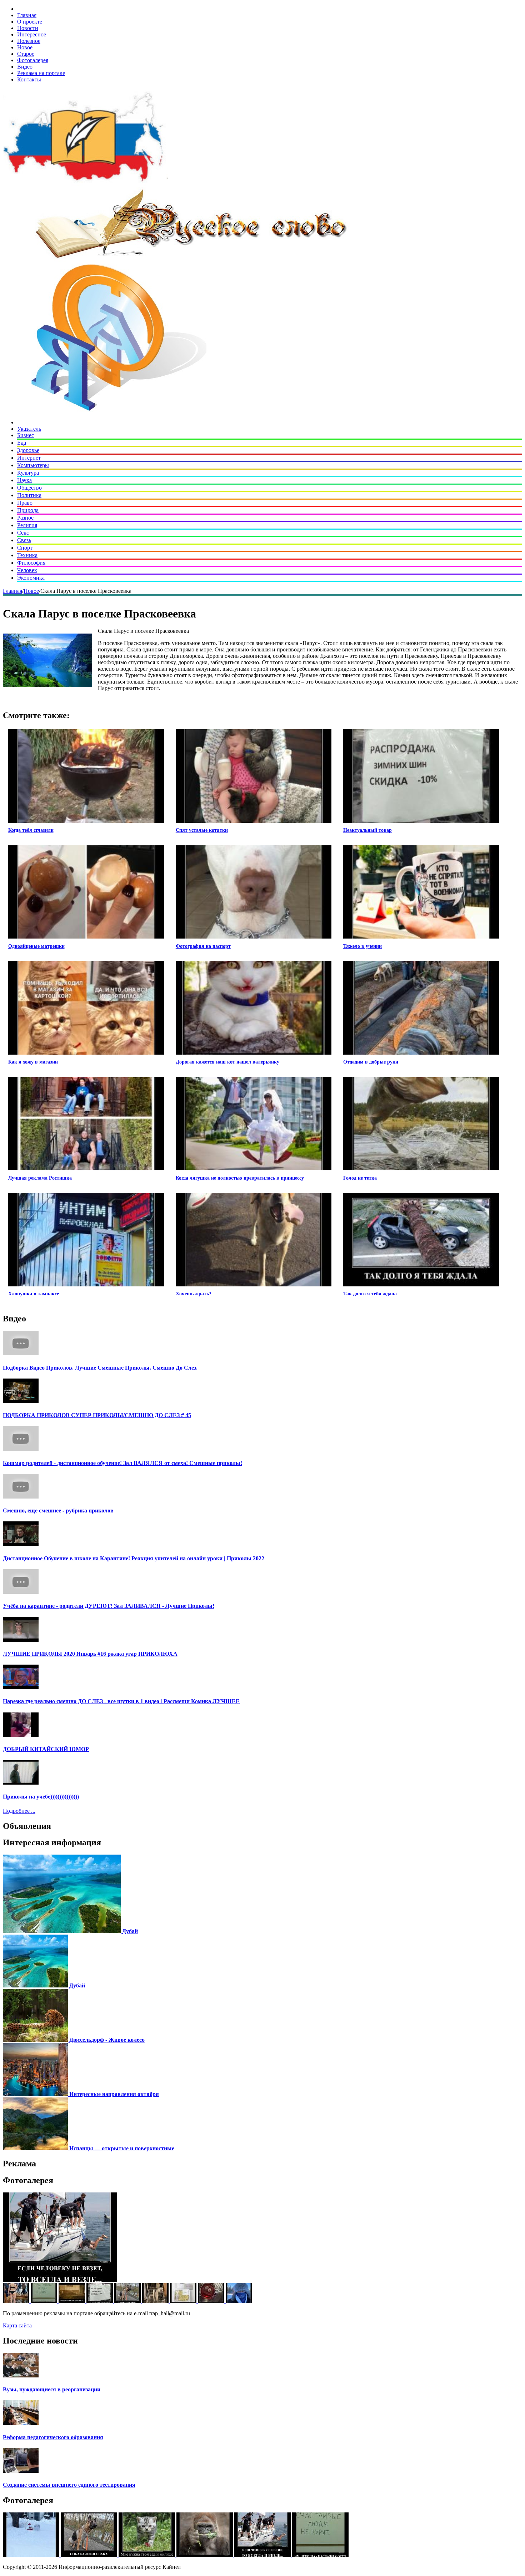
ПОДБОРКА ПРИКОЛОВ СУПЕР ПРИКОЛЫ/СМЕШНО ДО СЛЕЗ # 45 (97, 1415)
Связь (24, 540)
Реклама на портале (41, 73)
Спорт (25, 548)
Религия (27, 525)
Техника (27, 555)
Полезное (29, 41)
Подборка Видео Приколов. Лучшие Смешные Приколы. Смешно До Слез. (100, 1368)
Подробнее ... (19, 1811)
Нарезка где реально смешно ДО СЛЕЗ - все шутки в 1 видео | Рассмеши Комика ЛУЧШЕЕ (121, 1701)
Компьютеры (33, 465)
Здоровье (28, 450)
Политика (29, 495)
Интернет (29, 458)
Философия (31, 563)
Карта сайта (17, 2325)
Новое (25, 47)
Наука (24, 480)
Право (25, 503)
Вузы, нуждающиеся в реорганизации (52, 2389)
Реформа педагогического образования (53, 2437)
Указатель (29, 429)
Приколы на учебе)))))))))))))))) (41, 1797)
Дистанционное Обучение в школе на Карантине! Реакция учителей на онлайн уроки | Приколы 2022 (134, 1558)
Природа (28, 510)
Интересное (32, 34)
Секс (23, 533)
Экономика (31, 578)
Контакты (29, 79)
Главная (27, 15)
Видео (25, 67)
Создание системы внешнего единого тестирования (69, 2485)
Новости (28, 28)
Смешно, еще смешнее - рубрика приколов (58, 1510)
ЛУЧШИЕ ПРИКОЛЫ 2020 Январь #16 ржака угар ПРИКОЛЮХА (90, 1654)
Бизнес (26, 435)
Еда (22, 443)
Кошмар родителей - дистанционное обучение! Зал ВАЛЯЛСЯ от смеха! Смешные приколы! (122, 1463)
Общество (29, 488)
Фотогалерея (33, 60)
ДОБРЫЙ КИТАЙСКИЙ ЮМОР (46, 1749)
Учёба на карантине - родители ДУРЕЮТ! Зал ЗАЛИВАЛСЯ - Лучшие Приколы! (109, 1606)
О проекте (30, 22)
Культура (28, 473)
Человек (27, 570)
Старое (26, 54)
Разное (25, 518)
